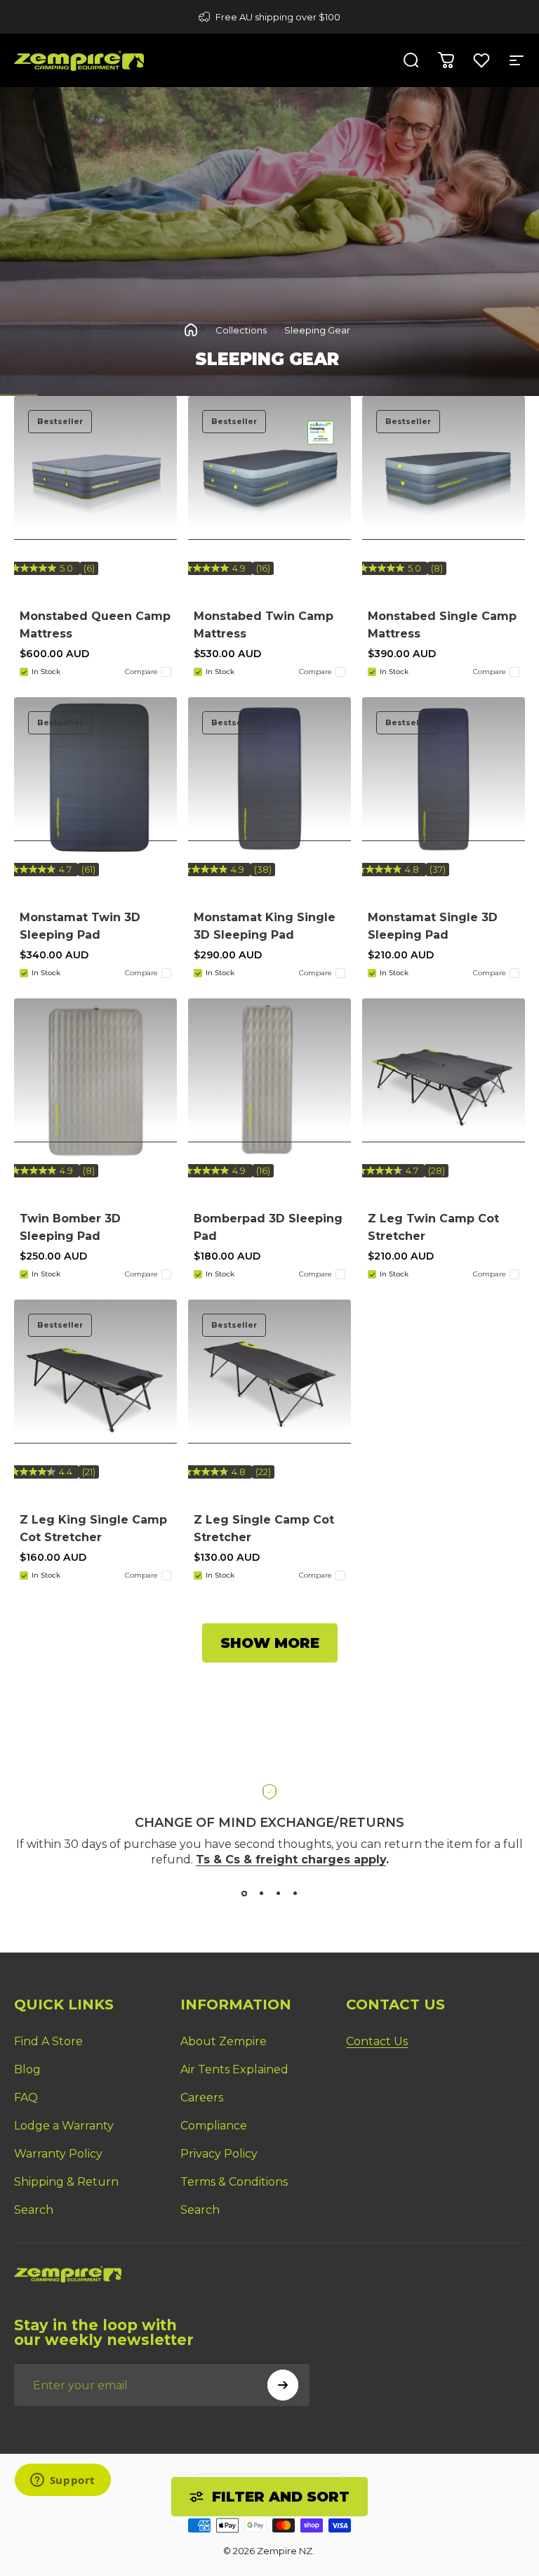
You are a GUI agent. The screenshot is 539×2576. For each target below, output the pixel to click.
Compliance (214, 2126)
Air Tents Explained (234, 2069)
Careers (202, 2098)
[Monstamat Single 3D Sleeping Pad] (444, 779)
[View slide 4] (295, 1894)
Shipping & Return (66, 2182)
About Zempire (224, 2041)
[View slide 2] (261, 1894)
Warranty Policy (58, 2154)
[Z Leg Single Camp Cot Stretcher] (269, 1381)
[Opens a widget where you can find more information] (62, 2481)
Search (34, 2210)
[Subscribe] (283, 2385)
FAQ (26, 2098)
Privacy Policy (219, 2154)
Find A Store (48, 2041)
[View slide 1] (244, 1894)
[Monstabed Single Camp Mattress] (444, 477)
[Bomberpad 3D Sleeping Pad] (269, 1080)
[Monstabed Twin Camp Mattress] (269, 477)
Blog (27, 2069)
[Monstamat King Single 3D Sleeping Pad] (269, 779)
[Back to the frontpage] (191, 330)
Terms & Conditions (234, 2182)
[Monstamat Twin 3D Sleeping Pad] (95, 779)
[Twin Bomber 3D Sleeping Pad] (95, 1080)
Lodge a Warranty (64, 2126)
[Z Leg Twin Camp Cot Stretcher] (444, 1080)
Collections (241, 330)
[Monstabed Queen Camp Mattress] (95, 477)
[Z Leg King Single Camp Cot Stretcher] (95, 1381)
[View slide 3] (278, 1894)
